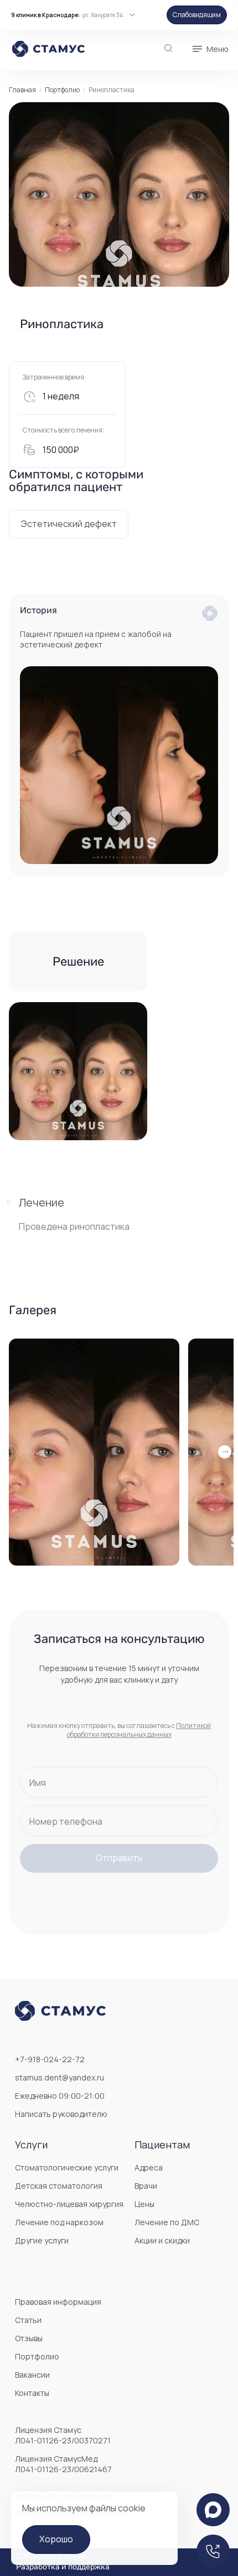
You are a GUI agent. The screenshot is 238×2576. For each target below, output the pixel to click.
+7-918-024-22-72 (50, 2059)
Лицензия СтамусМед (63, 2464)
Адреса (149, 2167)
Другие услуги (42, 2240)
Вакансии (32, 2375)
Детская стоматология (59, 2186)
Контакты (32, 2393)
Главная (22, 90)
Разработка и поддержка (63, 2567)
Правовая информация (58, 2302)
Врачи (146, 2186)
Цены (144, 2204)
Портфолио (62, 90)
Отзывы (29, 2338)
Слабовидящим (197, 15)
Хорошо (56, 2539)
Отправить (119, 1858)
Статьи (28, 2320)
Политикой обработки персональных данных (139, 1730)
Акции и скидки (162, 2240)
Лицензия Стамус (63, 2435)
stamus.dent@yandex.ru (59, 2077)
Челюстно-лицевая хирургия (69, 2204)
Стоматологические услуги (67, 2167)
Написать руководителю (61, 2114)
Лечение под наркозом (59, 2222)
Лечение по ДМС (167, 2222)
